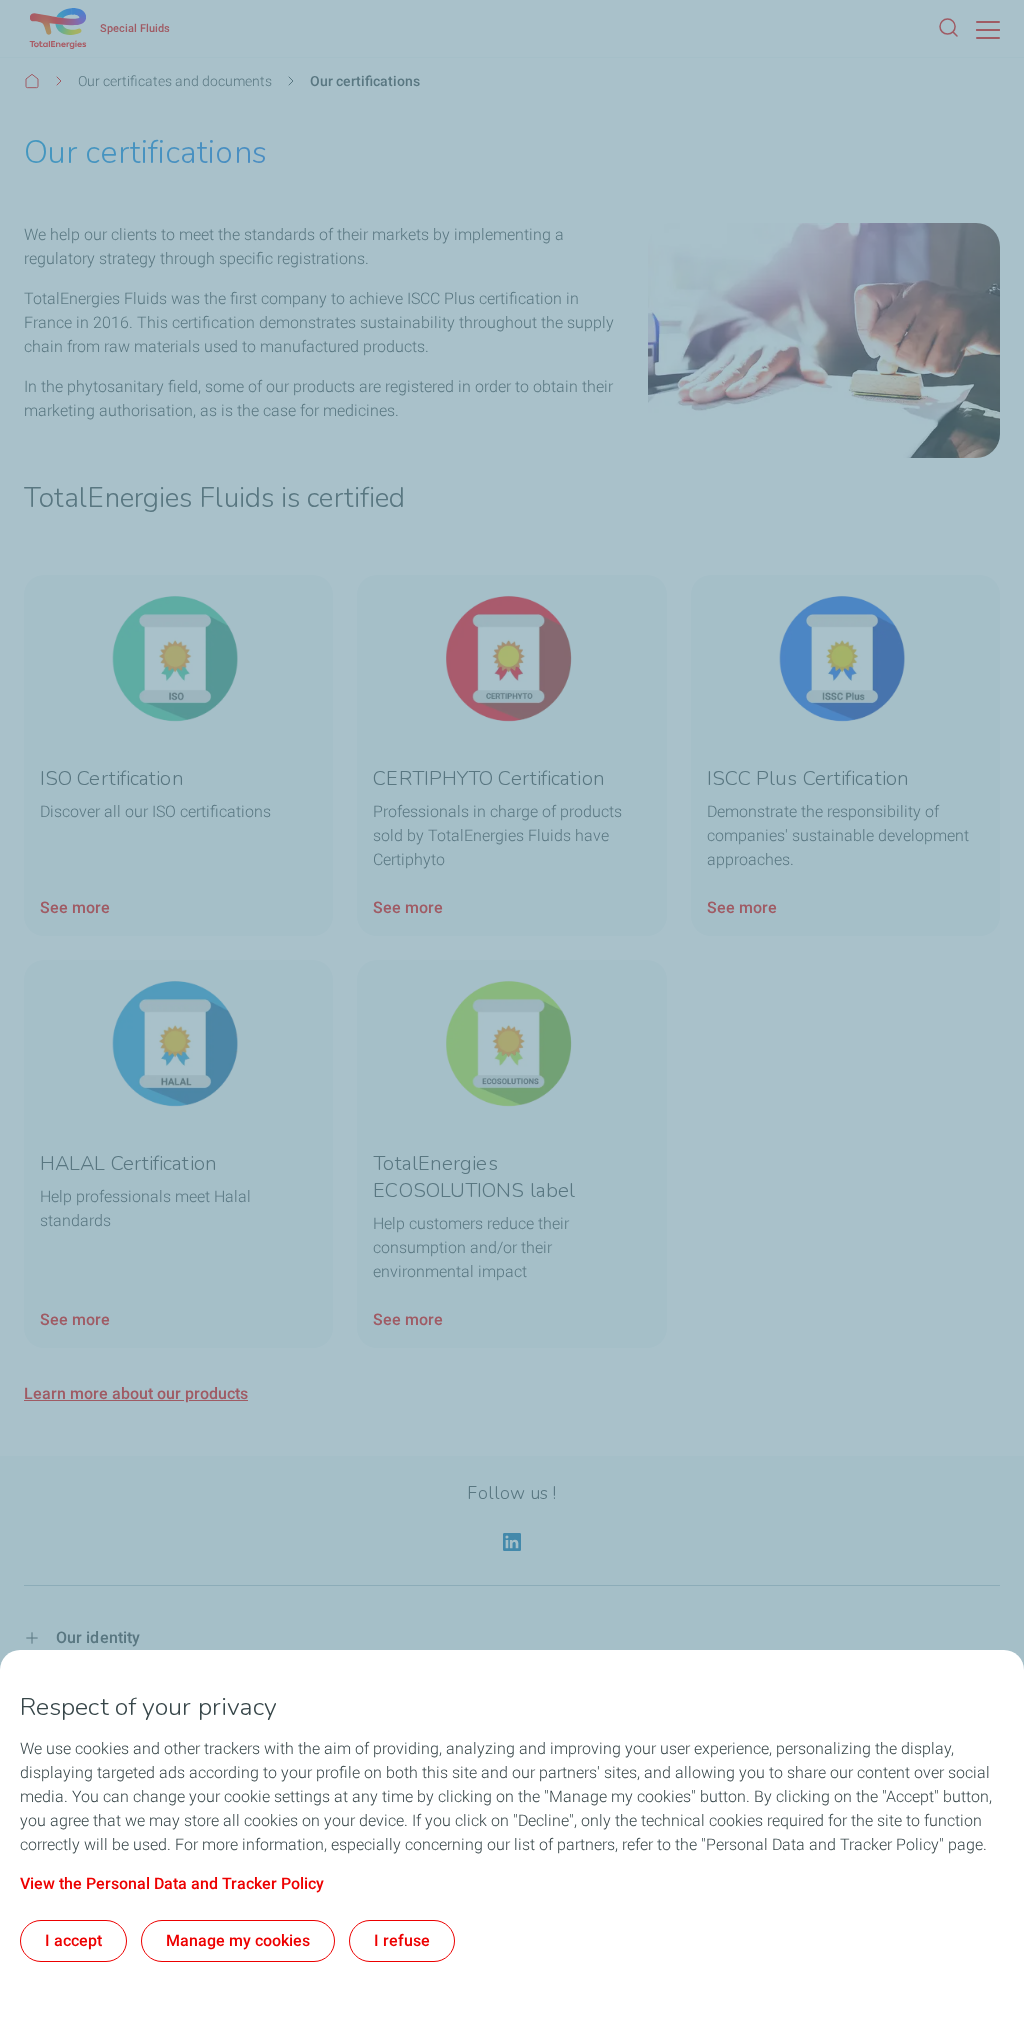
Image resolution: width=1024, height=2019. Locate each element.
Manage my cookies (238, 1940)
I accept (73, 1940)
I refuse (402, 1940)
